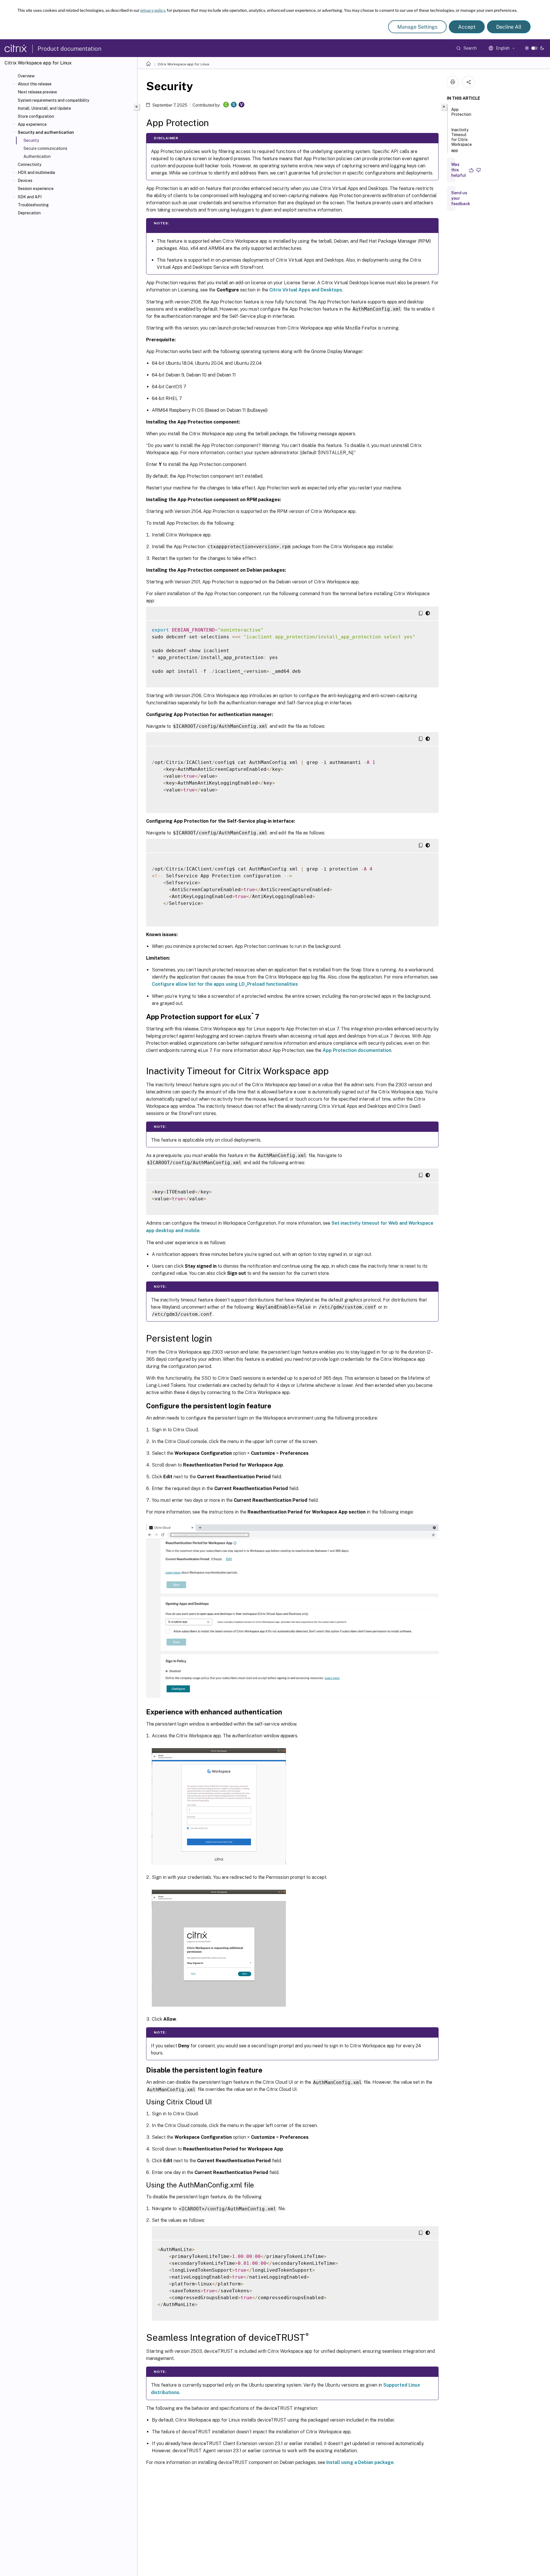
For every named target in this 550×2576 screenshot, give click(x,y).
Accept (467, 27)
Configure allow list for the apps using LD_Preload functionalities (225, 984)
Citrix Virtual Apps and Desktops (306, 290)
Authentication (37, 156)
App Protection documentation (357, 1050)
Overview (26, 76)
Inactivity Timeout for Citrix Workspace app (461, 140)
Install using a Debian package (360, 2462)
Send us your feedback (461, 198)
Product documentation (69, 49)
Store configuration (36, 116)
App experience (32, 124)
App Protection (461, 112)
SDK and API (30, 197)
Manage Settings (417, 27)
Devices (25, 181)
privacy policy (153, 10)
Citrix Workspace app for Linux (183, 64)
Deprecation (29, 213)
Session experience (36, 189)
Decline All (509, 27)
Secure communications (45, 148)
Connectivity (30, 164)
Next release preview (37, 92)
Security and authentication (46, 132)
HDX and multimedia (36, 172)
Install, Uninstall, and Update (44, 108)
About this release (35, 84)
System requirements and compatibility (53, 100)
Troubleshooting (33, 205)
